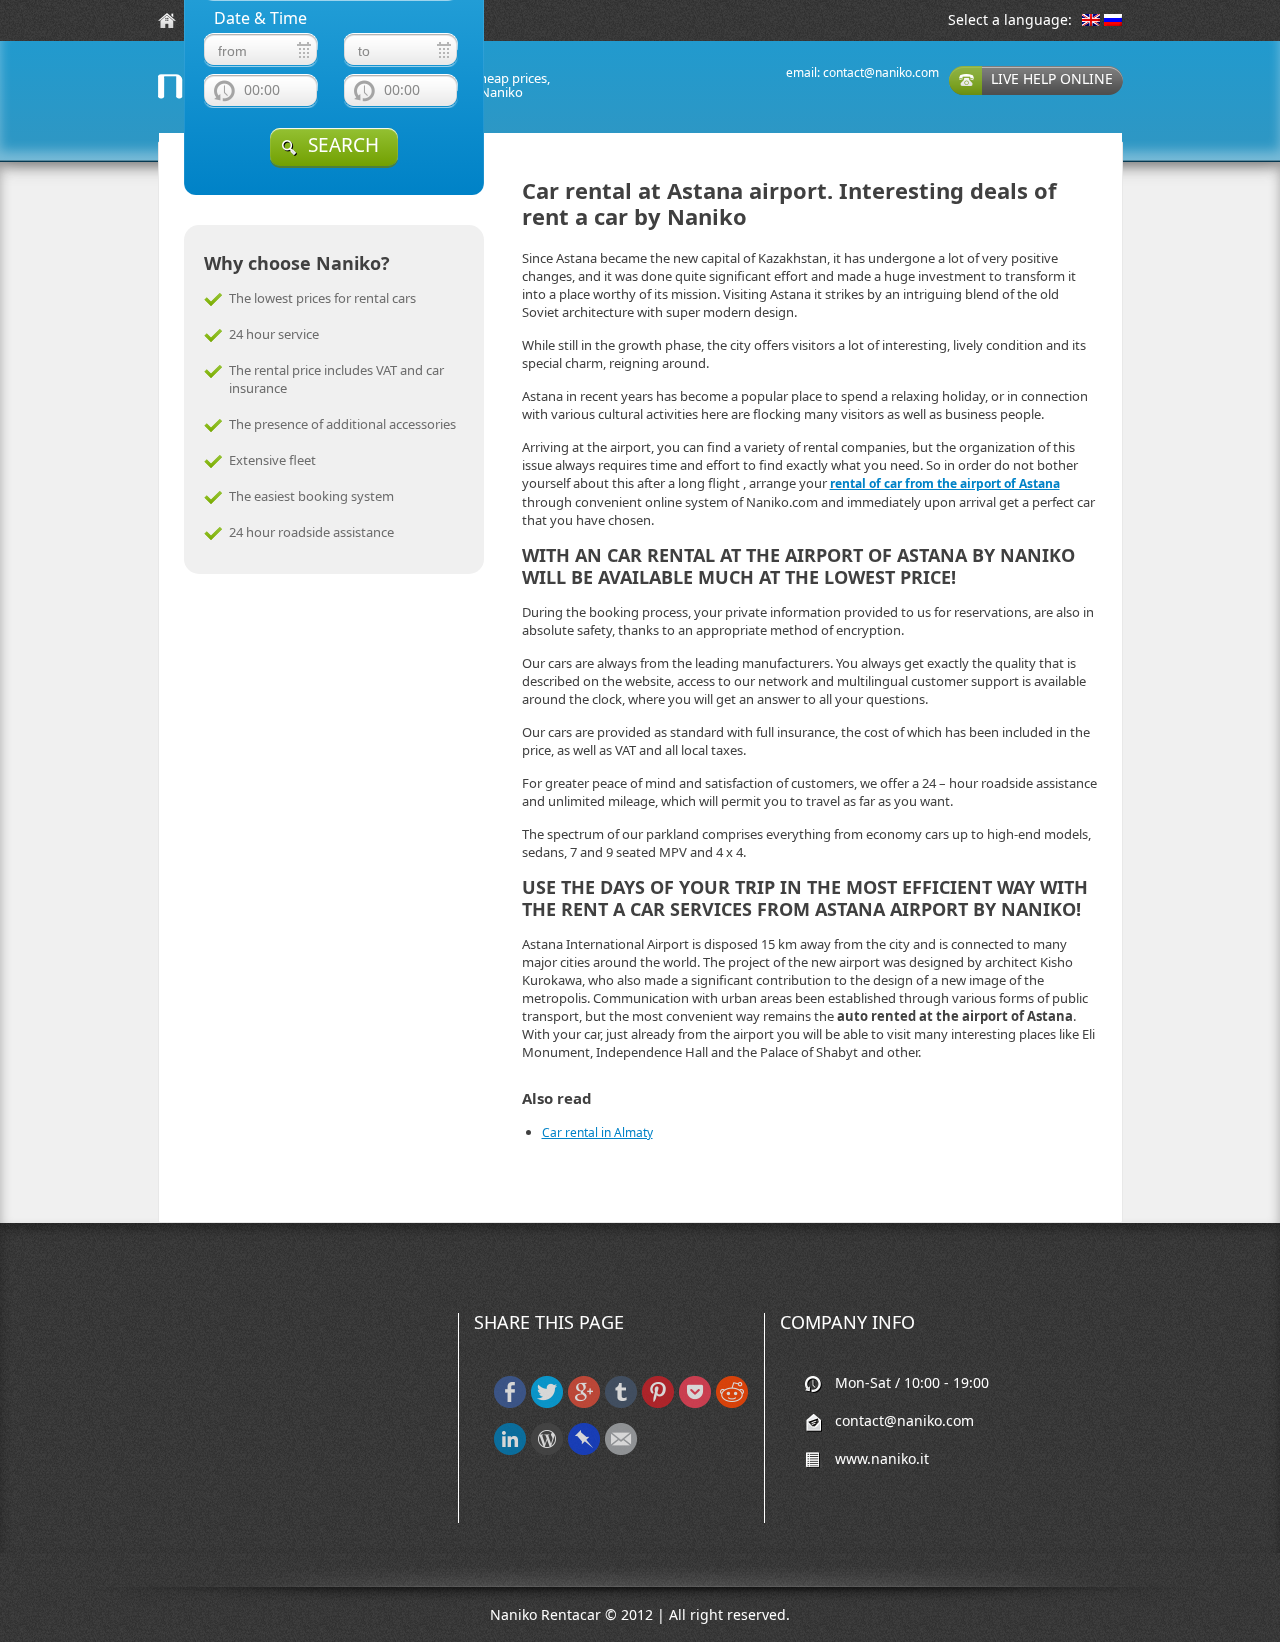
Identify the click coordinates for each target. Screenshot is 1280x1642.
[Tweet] (547, 1403)
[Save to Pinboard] (584, 1450)
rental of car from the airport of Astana (945, 483)
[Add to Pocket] (695, 1403)
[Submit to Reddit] (732, 1403)
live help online (1052, 78)
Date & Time (260, 18)
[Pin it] (658, 1403)
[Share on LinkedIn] (510, 1450)
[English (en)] (1091, 21)
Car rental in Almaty (597, 1132)
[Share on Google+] (584, 1403)
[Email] (621, 1450)
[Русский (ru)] (1113, 21)
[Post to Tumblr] (621, 1403)
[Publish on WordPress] (547, 1450)
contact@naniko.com (881, 72)
